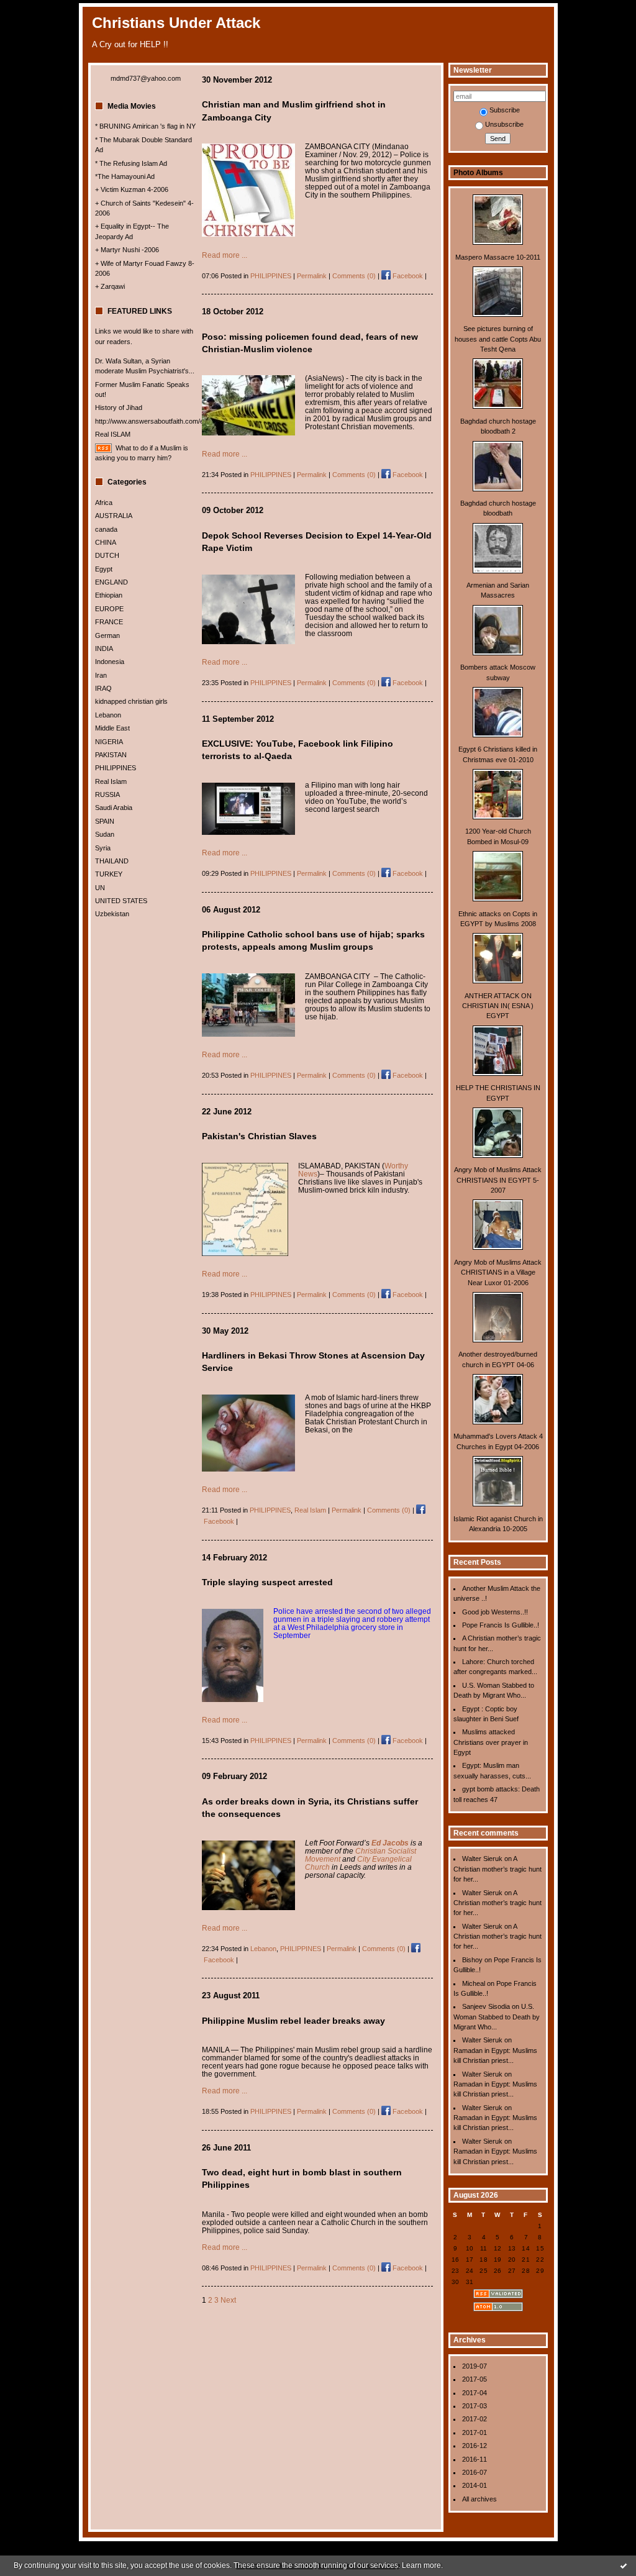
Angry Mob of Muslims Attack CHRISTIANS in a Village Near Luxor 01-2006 (498, 1272)
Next (228, 2300)
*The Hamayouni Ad (125, 176)
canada (106, 529)
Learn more (421, 2565)
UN (100, 888)
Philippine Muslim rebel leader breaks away (293, 2021)
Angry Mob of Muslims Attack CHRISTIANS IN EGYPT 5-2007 (498, 1180)
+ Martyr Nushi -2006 (127, 250)
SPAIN (105, 821)
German (107, 635)
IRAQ (103, 688)
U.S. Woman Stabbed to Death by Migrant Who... (497, 2017)
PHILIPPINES (116, 768)
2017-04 (475, 2393)
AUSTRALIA (114, 516)
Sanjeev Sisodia (486, 2006)
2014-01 (475, 2485)
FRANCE (109, 622)
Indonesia (110, 662)
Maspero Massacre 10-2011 (498, 257)
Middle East (112, 728)
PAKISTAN (111, 755)
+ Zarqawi (110, 286)
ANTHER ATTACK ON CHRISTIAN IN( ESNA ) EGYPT (498, 1006)
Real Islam (111, 781)
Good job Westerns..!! (495, 1612)
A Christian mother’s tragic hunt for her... (497, 1869)
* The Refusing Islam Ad (131, 163)
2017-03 (475, 2406)
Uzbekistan (112, 914)
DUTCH (107, 555)
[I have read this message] (624, 2565)
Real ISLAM (113, 434)
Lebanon (108, 715)
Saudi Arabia (114, 808)
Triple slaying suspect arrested (267, 1582)
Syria (103, 848)
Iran (101, 675)
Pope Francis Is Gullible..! (501, 1625)
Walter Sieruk (482, 1859)
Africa (104, 503)
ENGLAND (111, 582)
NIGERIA (109, 742)
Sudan (105, 834)
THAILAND (112, 861)
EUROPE (109, 609)
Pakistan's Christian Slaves (259, 1136)
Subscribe (505, 110)
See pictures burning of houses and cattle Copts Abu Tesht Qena (498, 339)
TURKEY (109, 874)
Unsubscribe (504, 124)
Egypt (104, 569)
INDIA (104, 649)
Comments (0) (354, 276)
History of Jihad (119, 407)
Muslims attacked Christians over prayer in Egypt (491, 1742)
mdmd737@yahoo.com (146, 78)
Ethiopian (109, 595)
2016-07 (475, 2472)
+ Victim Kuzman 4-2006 (132, 189)
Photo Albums (478, 173)
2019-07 (475, 2366)
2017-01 (475, 2433)
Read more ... (225, 255)
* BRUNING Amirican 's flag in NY (145, 126)
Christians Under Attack (176, 23)
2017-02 (475, 2419)
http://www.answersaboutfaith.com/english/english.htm (176, 421)
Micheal (474, 1983)
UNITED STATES (121, 901)
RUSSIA (107, 794)
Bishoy (472, 1960)
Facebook (407, 276)
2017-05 (475, 2379)
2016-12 (475, 2446)
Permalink (312, 276)
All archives (479, 2499)
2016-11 (475, 2459)
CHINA (106, 542)
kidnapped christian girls (131, 701)
